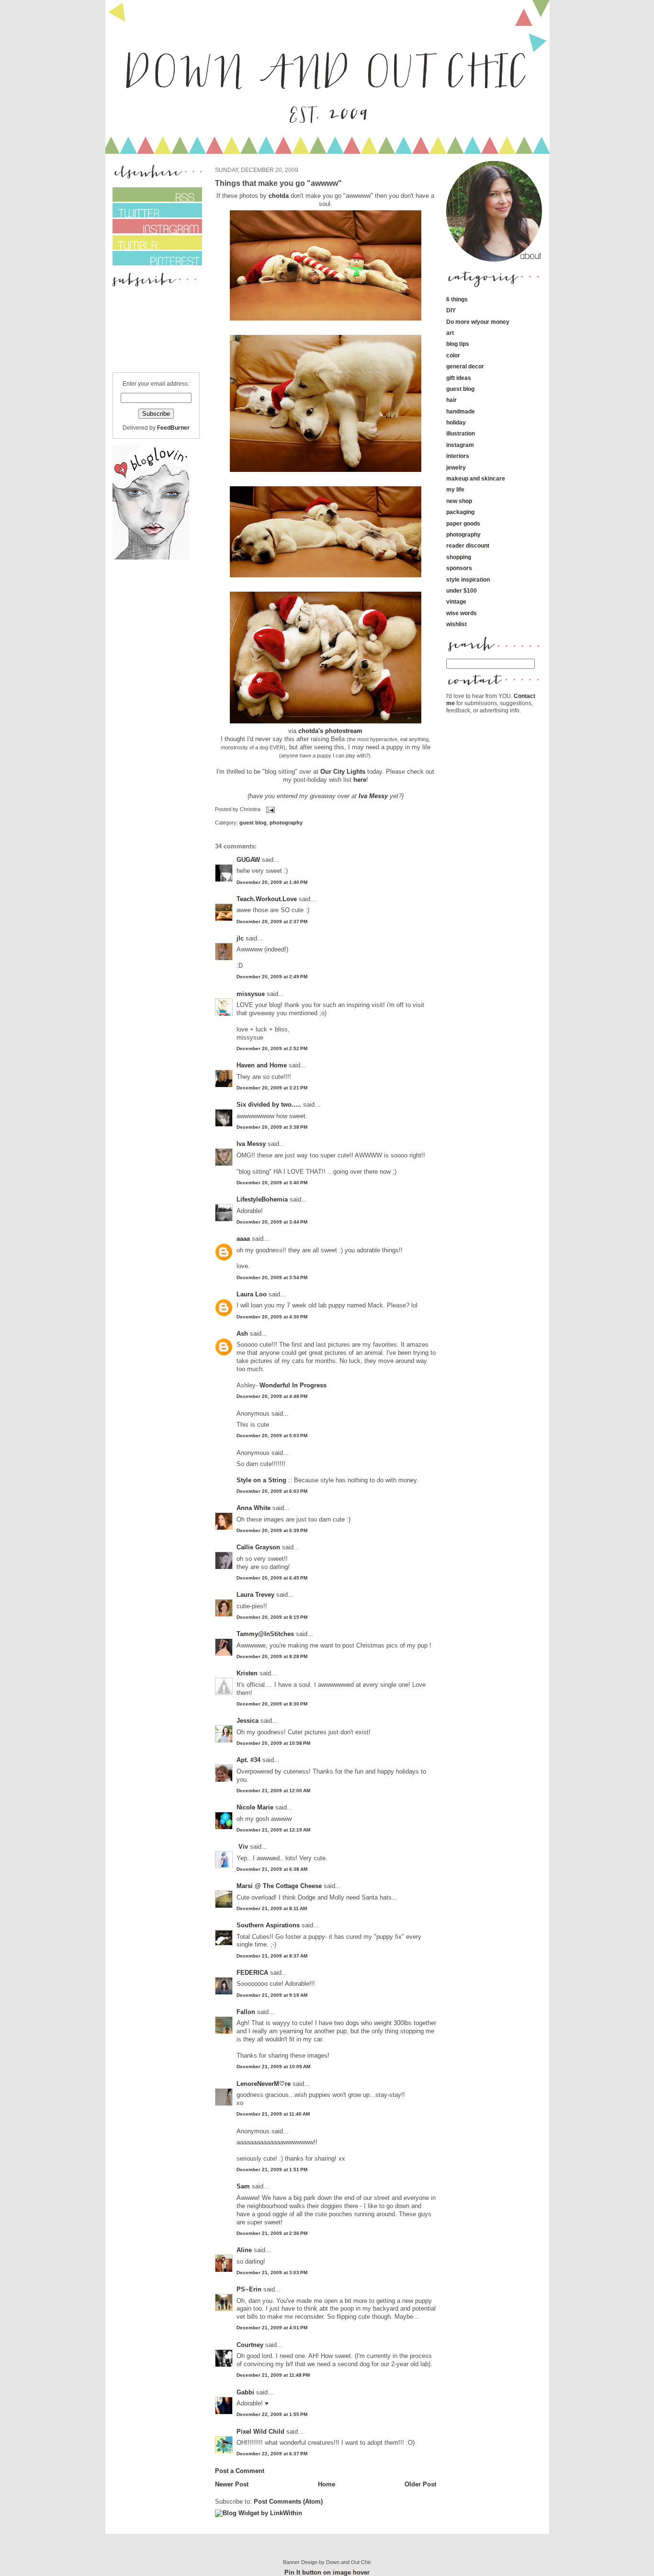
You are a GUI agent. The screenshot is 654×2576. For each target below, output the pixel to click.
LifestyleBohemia (262, 1199)
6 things (457, 299)
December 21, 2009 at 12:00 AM (273, 1791)
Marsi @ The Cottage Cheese (279, 1886)
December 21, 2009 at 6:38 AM (272, 1869)
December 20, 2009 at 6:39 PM (272, 1530)
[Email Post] (270, 810)
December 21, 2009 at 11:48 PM (273, 2375)
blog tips (458, 344)
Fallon (246, 2012)
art (450, 333)
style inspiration (468, 579)
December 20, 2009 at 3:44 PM (272, 1222)
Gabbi (245, 2392)
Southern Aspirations (268, 1925)
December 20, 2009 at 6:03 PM (272, 1491)
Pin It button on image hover (327, 2572)
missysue (251, 994)
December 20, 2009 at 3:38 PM (272, 1127)
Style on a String (261, 1480)
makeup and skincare (476, 478)
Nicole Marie (255, 1807)
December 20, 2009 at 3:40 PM (272, 1183)
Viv (242, 1847)
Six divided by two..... (269, 1105)
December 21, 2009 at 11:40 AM (273, 2114)
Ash (242, 1334)
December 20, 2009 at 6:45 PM (272, 1578)
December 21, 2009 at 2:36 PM (272, 2233)
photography (286, 823)
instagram (460, 445)
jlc (240, 938)
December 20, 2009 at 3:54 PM (272, 1277)
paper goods (463, 523)
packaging (460, 512)
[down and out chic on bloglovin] (151, 557)
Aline (244, 2250)
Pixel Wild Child (260, 2432)
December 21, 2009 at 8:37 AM (272, 1956)
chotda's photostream (330, 731)
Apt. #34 (248, 1760)
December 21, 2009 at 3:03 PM (272, 2273)
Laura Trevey (255, 1595)
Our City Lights (343, 772)
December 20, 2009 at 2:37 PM (272, 922)
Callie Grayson (258, 1547)
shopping (459, 557)
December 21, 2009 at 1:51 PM (272, 2170)
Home (327, 2484)
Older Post (420, 2484)
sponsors (459, 568)
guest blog (253, 823)
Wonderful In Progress (293, 1385)
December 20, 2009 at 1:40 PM (272, 882)
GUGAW (248, 860)
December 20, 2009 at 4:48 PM (272, 1396)
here (360, 780)
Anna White (254, 1508)
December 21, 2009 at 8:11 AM (272, 1908)
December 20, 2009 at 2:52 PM (272, 1048)
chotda (280, 196)
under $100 (462, 590)
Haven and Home (262, 1065)
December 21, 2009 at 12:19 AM (273, 1830)
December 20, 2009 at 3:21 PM (272, 1088)
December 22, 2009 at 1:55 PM (272, 2414)
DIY (451, 310)
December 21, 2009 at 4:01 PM (272, 2328)
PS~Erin (249, 2289)
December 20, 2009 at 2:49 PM (272, 977)
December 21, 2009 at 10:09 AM (273, 2067)
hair (451, 400)
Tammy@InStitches (265, 1634)
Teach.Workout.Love (267, 899)
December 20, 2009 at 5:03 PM (272, 1436)
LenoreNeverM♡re (264, 2084)
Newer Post (232, 2484)
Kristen (247, 1673)
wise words (462, 613)
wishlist (457, 624)
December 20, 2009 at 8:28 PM (272, 1656)
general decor (465, 366)
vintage (456, 601)
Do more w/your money (478, 322)
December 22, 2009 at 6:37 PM (272, 2454)
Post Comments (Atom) (288, 2502)
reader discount (468, 545)
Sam (243, 2186)
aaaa (243, 1239)
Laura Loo (252, 1294)
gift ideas (459, 378)
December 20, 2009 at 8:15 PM (272, 1617)
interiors (458, 456)
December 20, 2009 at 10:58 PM (273, 1743)
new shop (459, 501)
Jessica (248, 1721)
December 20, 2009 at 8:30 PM (272, 1704)
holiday (456, 422)
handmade (461, 411)
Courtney (250, 2345)
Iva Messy (374, 796)
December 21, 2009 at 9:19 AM (272, 1995)
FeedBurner (173, 428)
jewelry (456, 467)
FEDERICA (252, 1973)
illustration (461, 433)
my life (455, 489)
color (453, 355)
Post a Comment (240, 2471)
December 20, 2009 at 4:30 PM (272, 1317)
